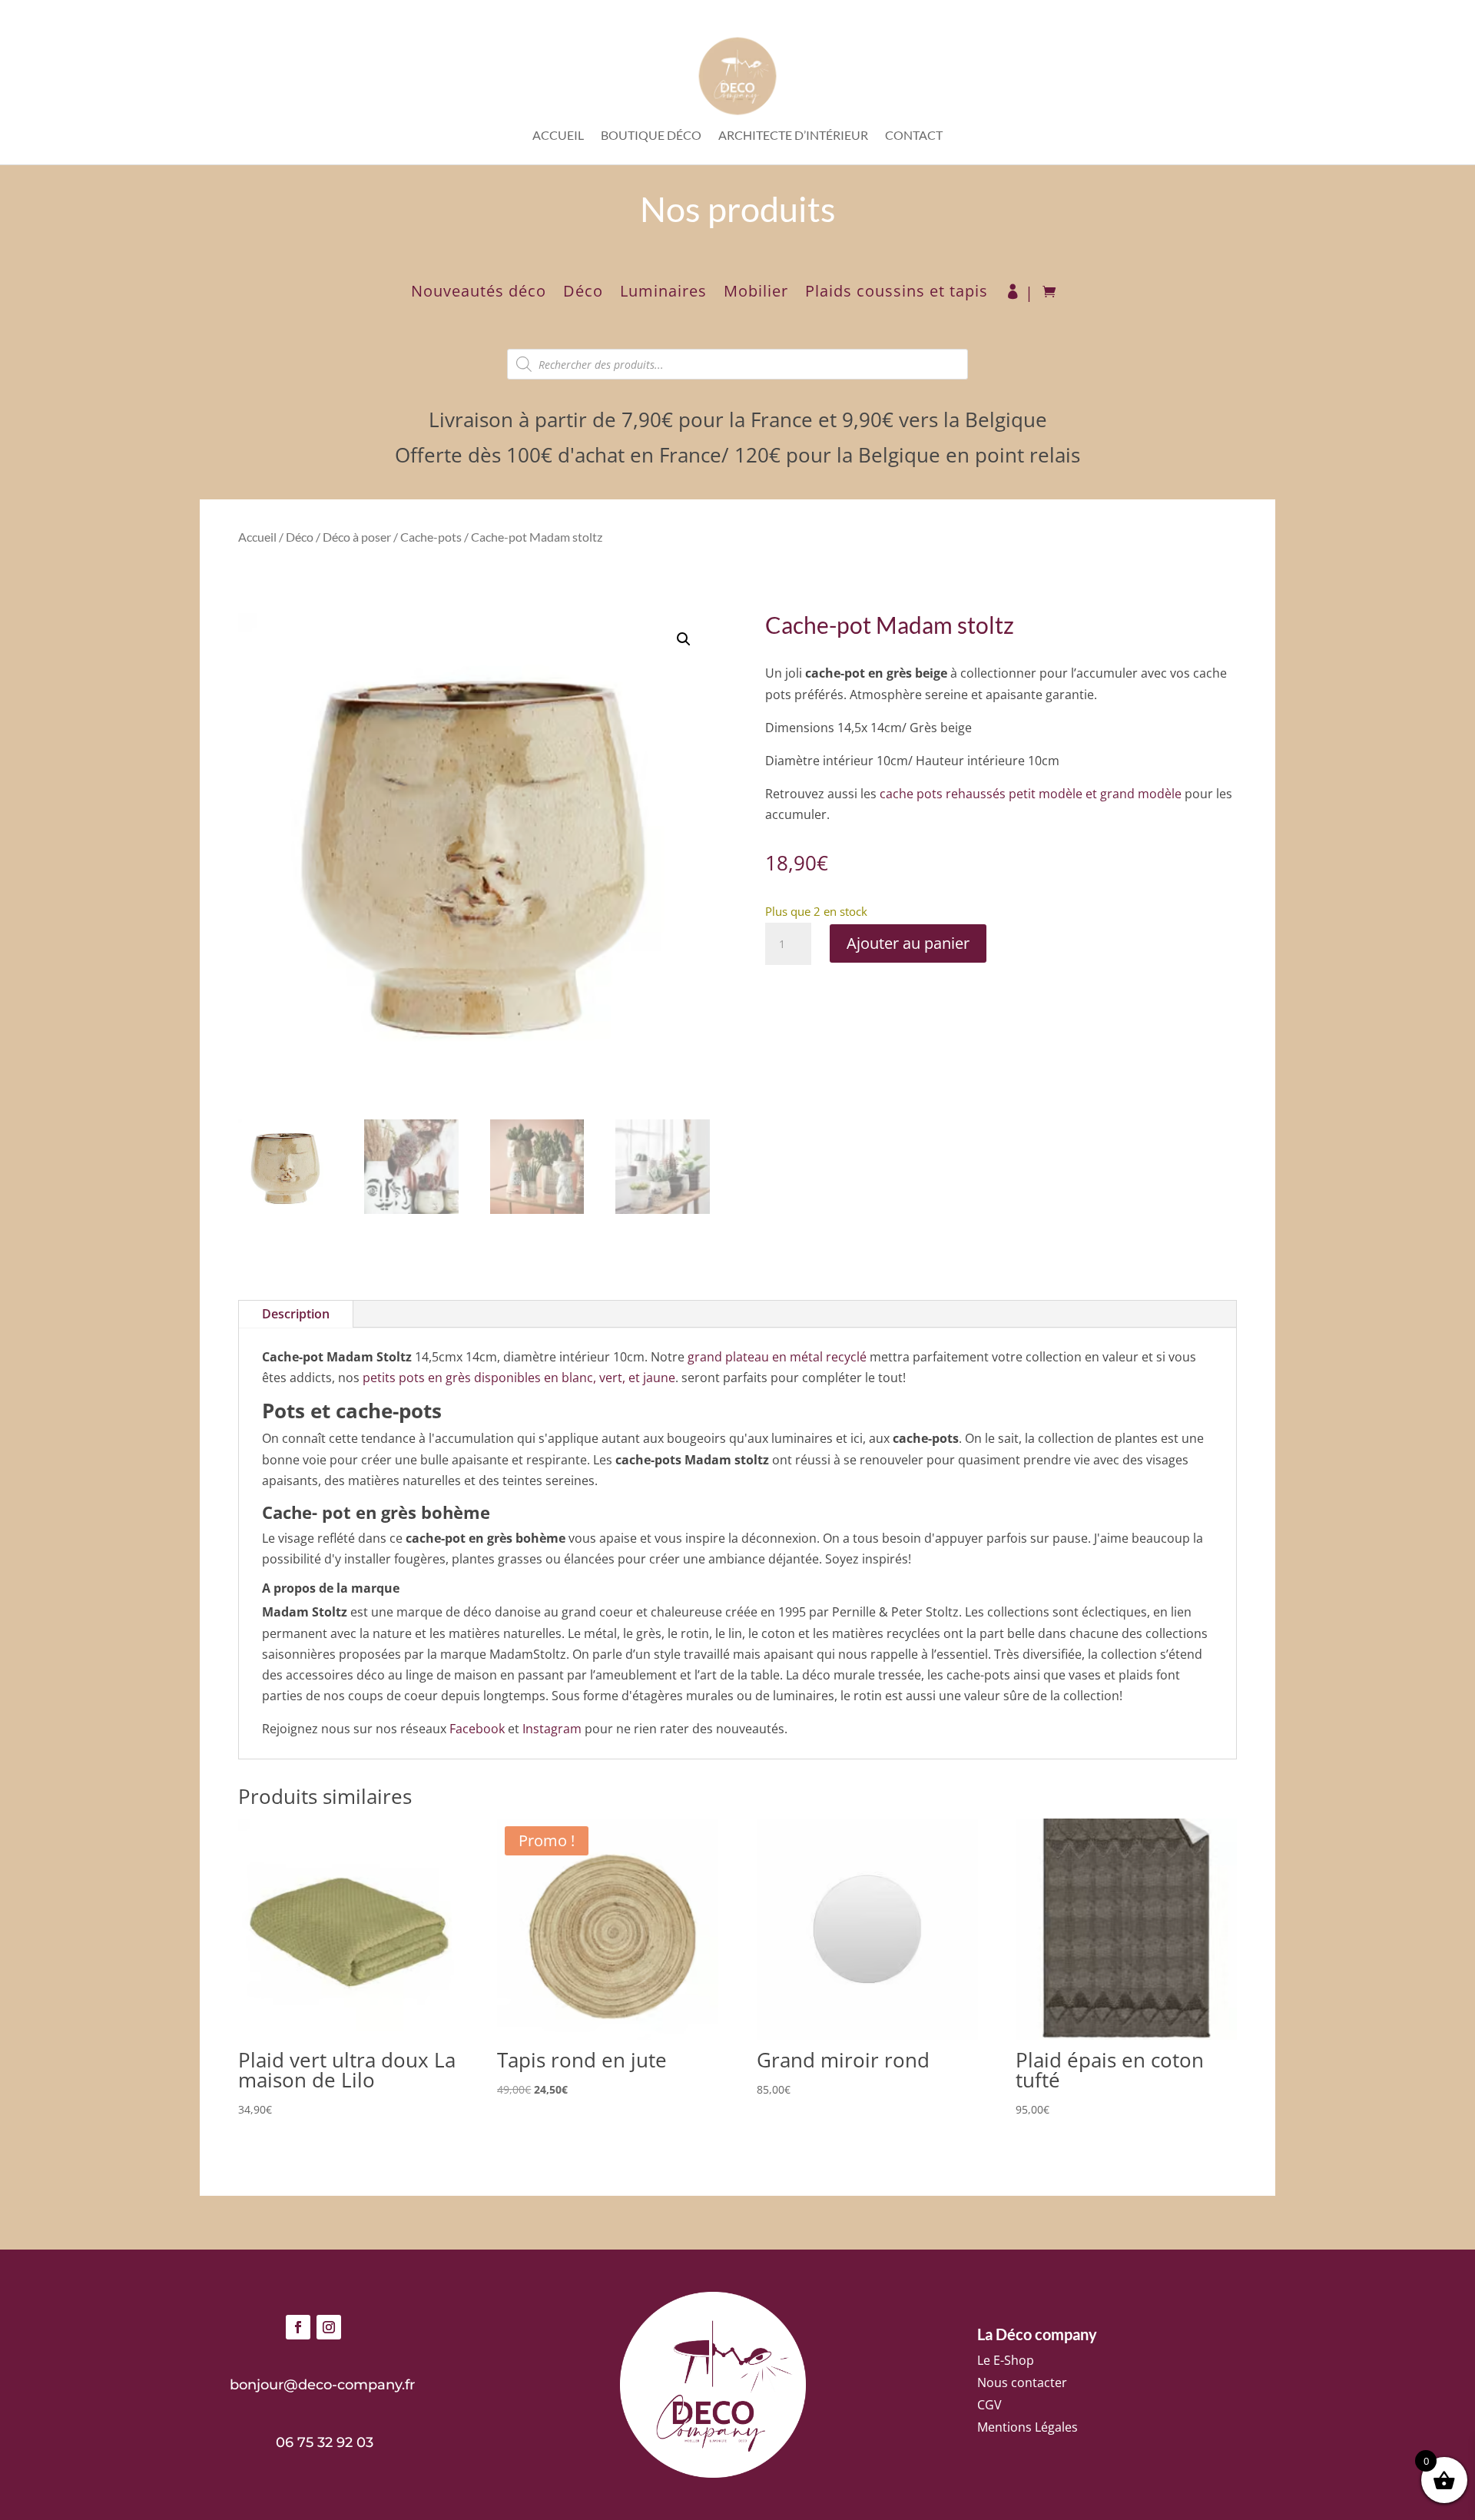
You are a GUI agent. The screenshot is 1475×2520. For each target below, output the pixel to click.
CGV (989, 2405)
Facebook (477, 1729)
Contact (914, 136)
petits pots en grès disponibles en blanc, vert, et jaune (519, 1378)
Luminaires (663, 293)
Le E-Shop (1006, 2360)
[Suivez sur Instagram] (329, 2327)
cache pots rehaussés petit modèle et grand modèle (1031, 794)
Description (296, 1314)
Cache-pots (431, 537)
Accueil (558, 136)
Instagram (552, 1729)
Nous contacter (1022, 2382)
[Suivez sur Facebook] (298, 2327)
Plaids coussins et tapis (897, 293)
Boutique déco (651, 136)
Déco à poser (357, 537)
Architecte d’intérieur (793, 136)
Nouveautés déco (479, 293)
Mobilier (756, 293)
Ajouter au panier (908, 943)
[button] (684, 639)
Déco (583, 293)
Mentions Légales (1028, 2427)
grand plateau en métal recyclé (777, 1357)
